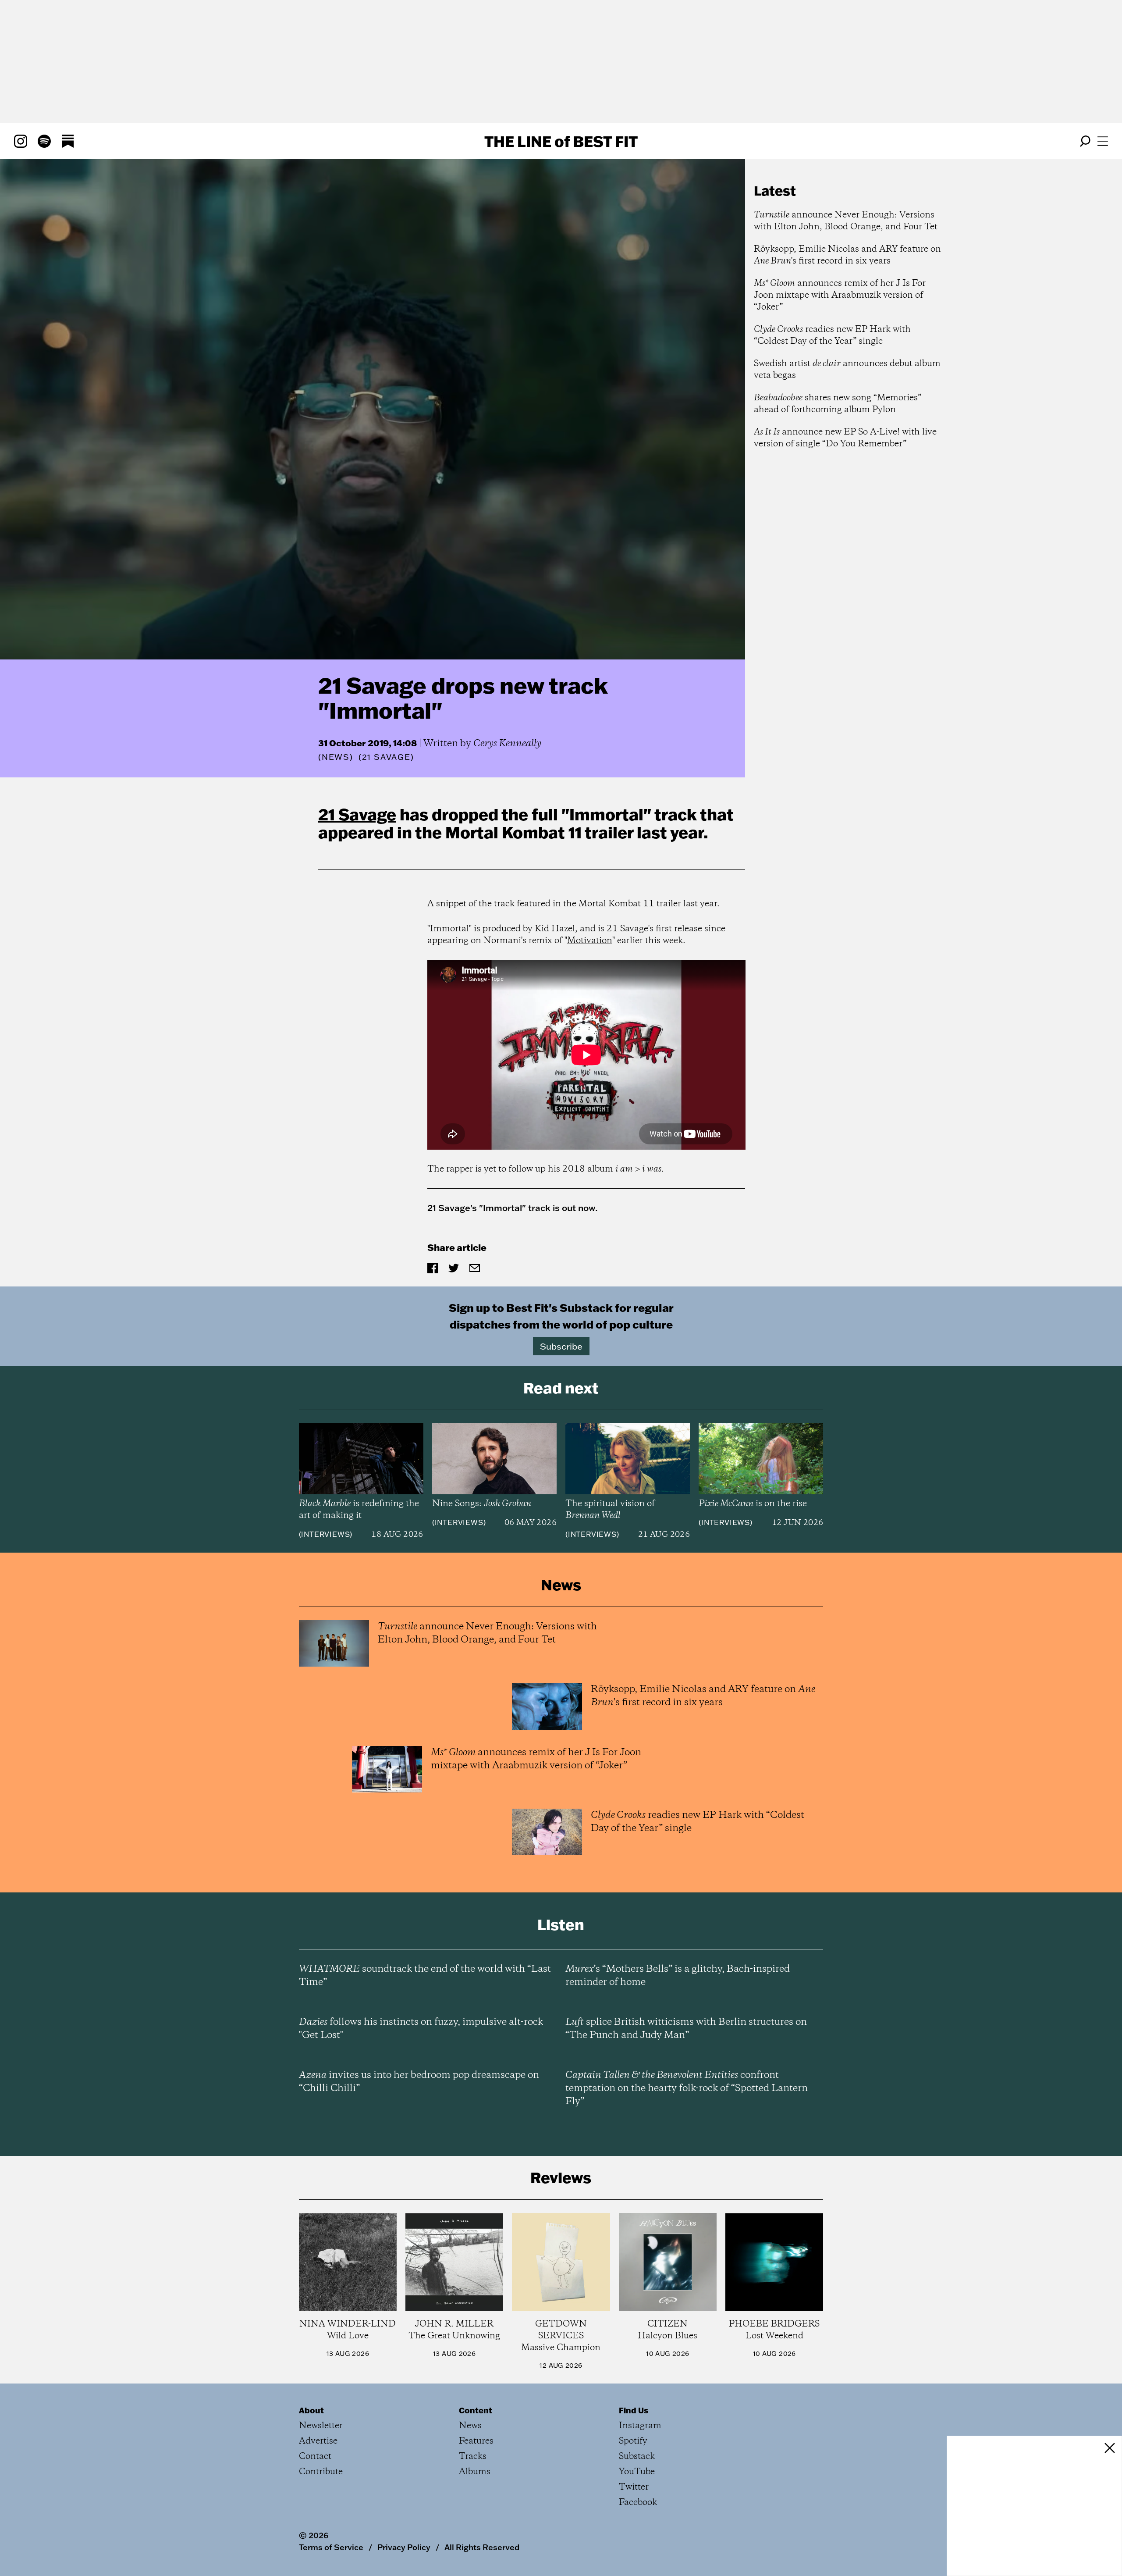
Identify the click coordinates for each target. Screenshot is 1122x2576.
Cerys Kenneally (507, 744)
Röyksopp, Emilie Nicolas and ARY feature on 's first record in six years (847, 255)
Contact (315, 2457)
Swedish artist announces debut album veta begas (847, 370)
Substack (637, 2457)
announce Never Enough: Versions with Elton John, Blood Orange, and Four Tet (846, 221)
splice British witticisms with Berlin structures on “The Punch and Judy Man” (686, 2029)
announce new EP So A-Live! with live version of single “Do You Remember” (845, 438)
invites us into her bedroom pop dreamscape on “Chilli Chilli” (419, 2082)
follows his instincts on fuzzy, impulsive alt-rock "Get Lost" (421, 2029)
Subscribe (561, 1346)
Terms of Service (331, 2547)
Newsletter (321, 2426)
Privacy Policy (404, 2547)
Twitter (634, 2487)
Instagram (640, 2426)
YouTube (637, 2472)
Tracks (473, 2457)
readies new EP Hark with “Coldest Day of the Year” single (832, 335)
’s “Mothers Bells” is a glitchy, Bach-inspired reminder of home (678, 1976)
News (336, 757)
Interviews (325, 1534)
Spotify (633, 2441)
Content (476, 2410)
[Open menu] (1103, 141)
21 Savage (357, 814)
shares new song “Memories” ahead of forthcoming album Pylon (838, 404)
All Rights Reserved (482, 2547)
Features (476, 2441)
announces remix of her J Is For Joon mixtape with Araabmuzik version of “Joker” (840, 295)
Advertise (318, 2441)
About (311, 2410)
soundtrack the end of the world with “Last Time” (425, 1976)
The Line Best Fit (561, 141)
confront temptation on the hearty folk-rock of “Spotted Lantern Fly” (687, 2088)
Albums (475, 2472)
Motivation (590, 941)
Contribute (321, 2472)
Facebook (638, 2503)
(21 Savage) (386, 757)
